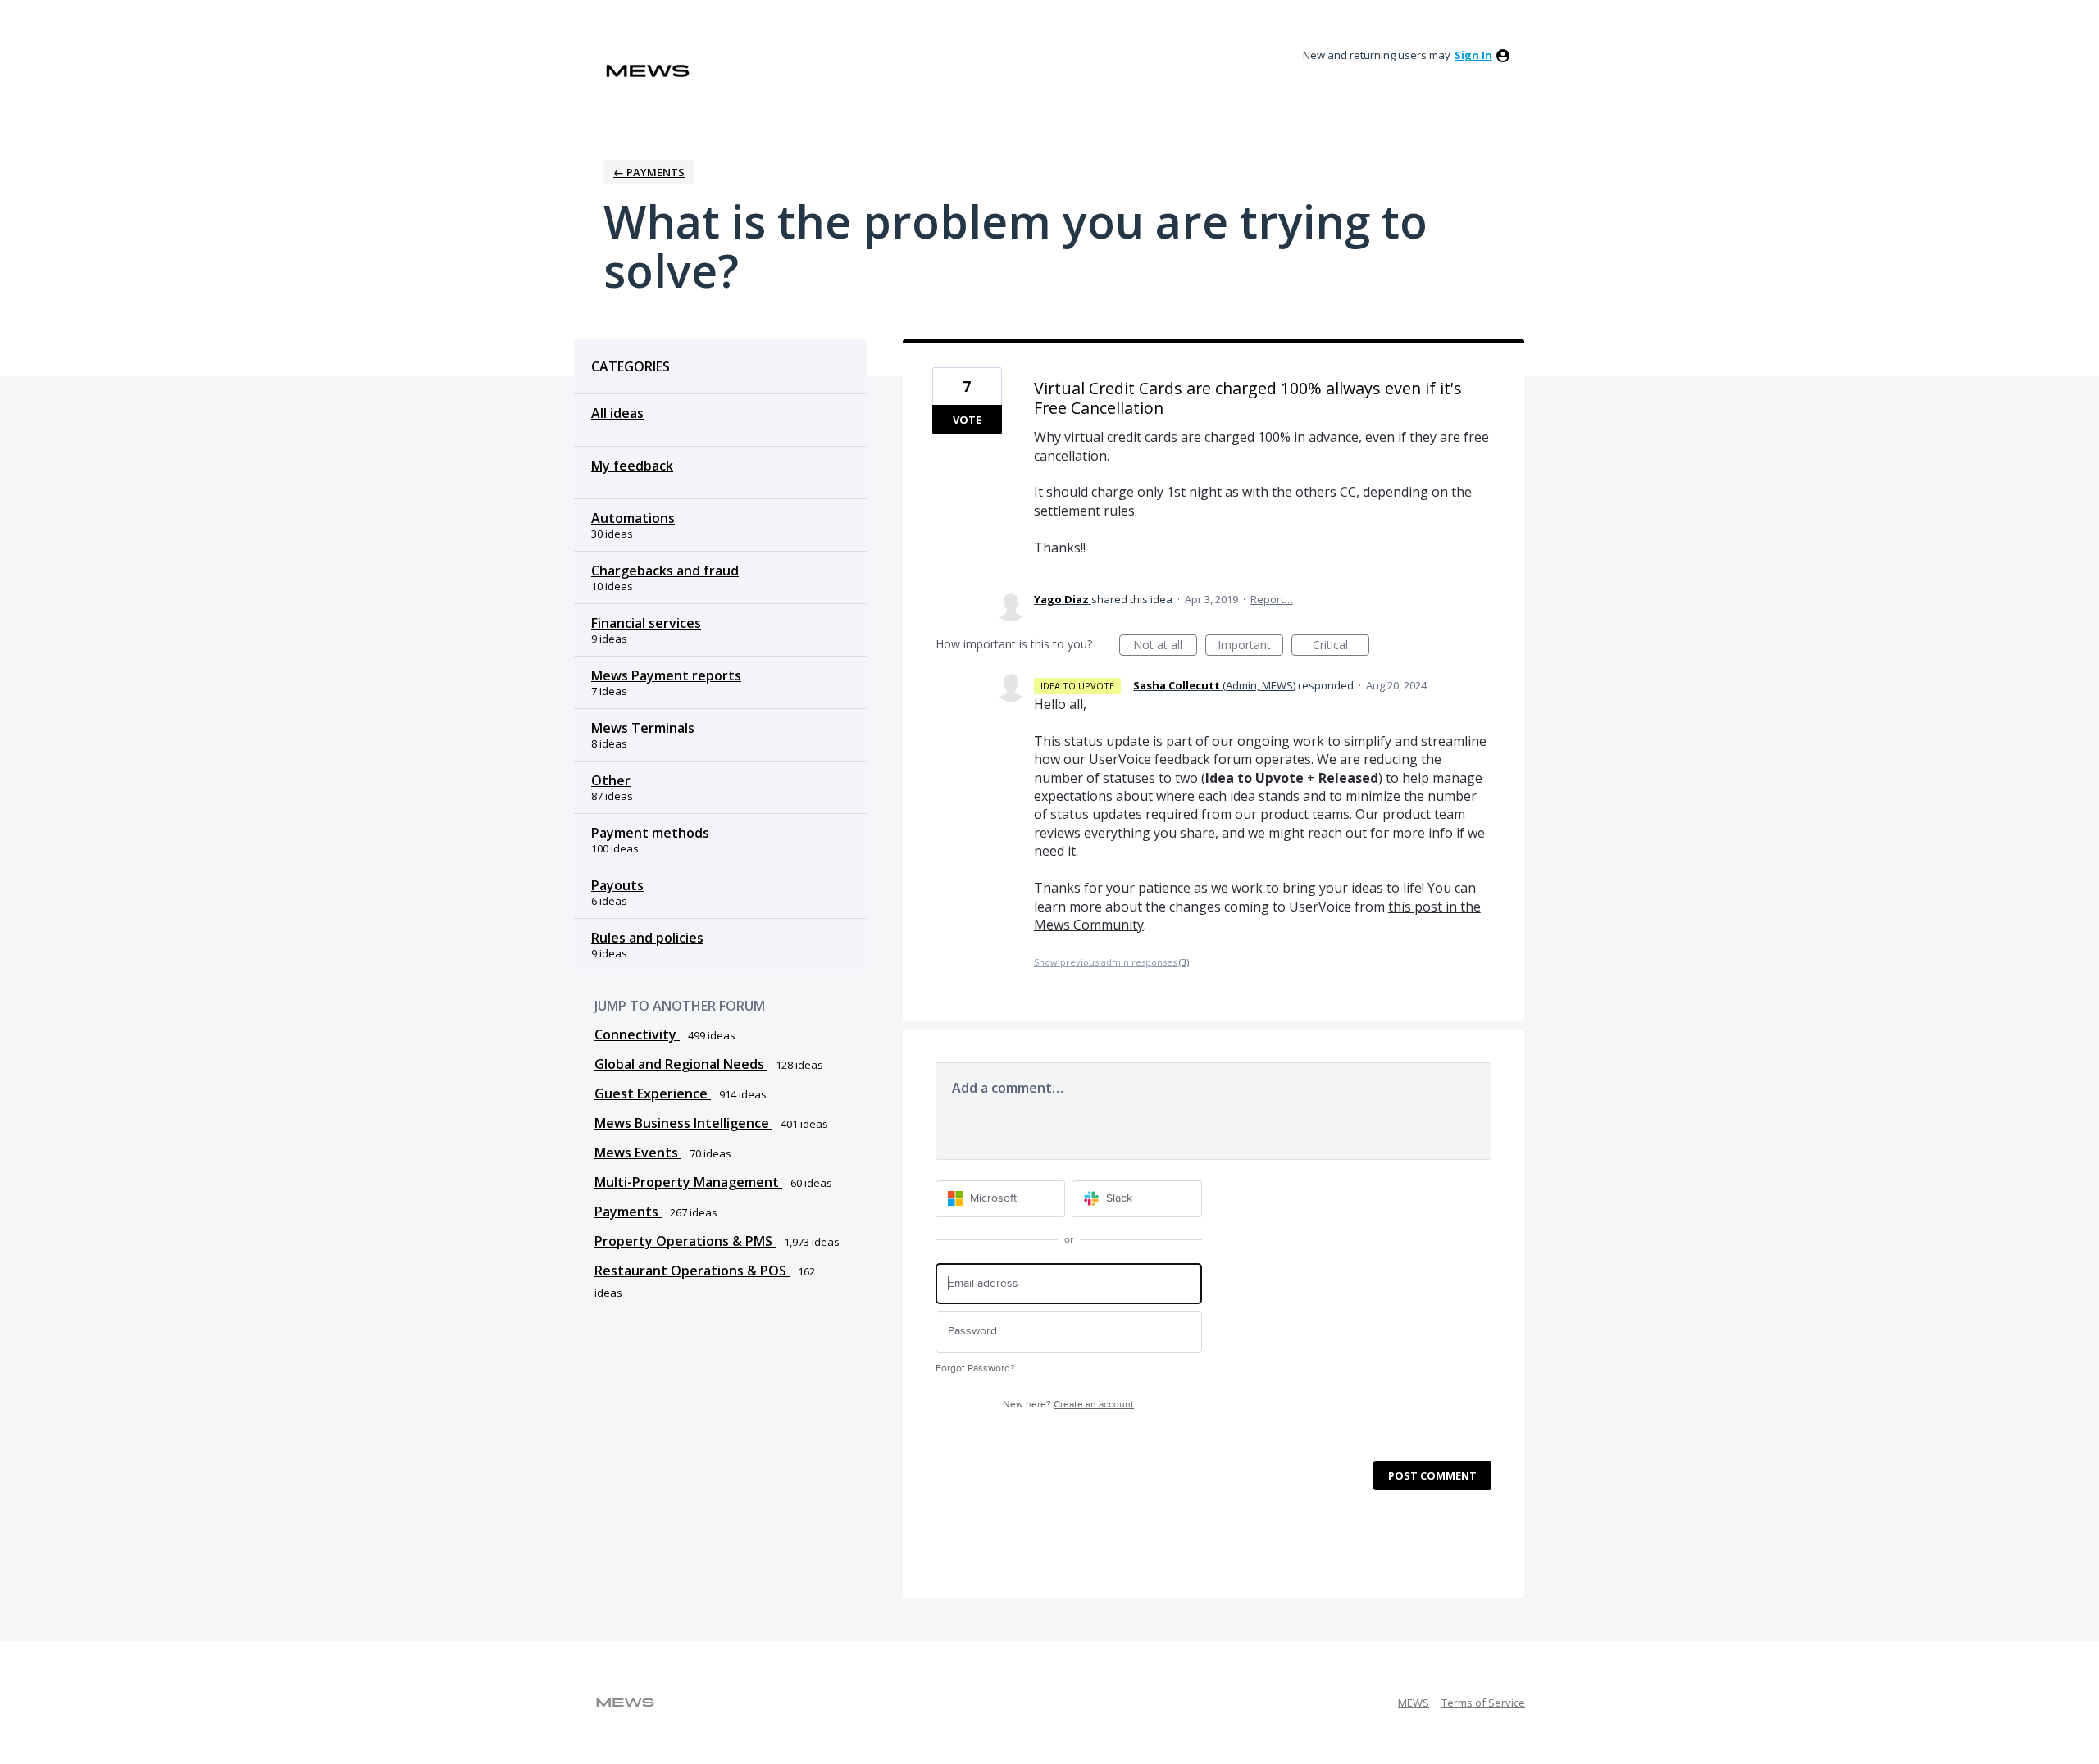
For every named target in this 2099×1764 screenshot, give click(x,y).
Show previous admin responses (1111, 962)
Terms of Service (1483, 1703)
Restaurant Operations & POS (692, 1271)
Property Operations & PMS (685, 1241)
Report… (1272, 599)
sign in (1473, 55)
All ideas (617, 413)
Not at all (1165, 646)
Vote (967, 420)
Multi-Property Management (688, 1182)
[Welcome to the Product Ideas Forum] (648, 71)
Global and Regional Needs (681, 1064)
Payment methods (650, 833)
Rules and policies (647, 938)
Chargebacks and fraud (665, 571)
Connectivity (637, 1034)
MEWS (1414, 1703)
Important (1250, 646)
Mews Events (638, 1153)
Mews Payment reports (666, 675)
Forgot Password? (975, 1368)
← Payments (649, 172)
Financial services (646, 623)
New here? (1068, 1405)
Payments (628, 1212)
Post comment (1432, 1475)
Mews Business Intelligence (683, 1123)
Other (611, 780)
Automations (633, 518)
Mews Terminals (643, 728)
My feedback (632, 466)
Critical (1341, 646)
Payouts (617, 885)
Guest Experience (653, 1093)
